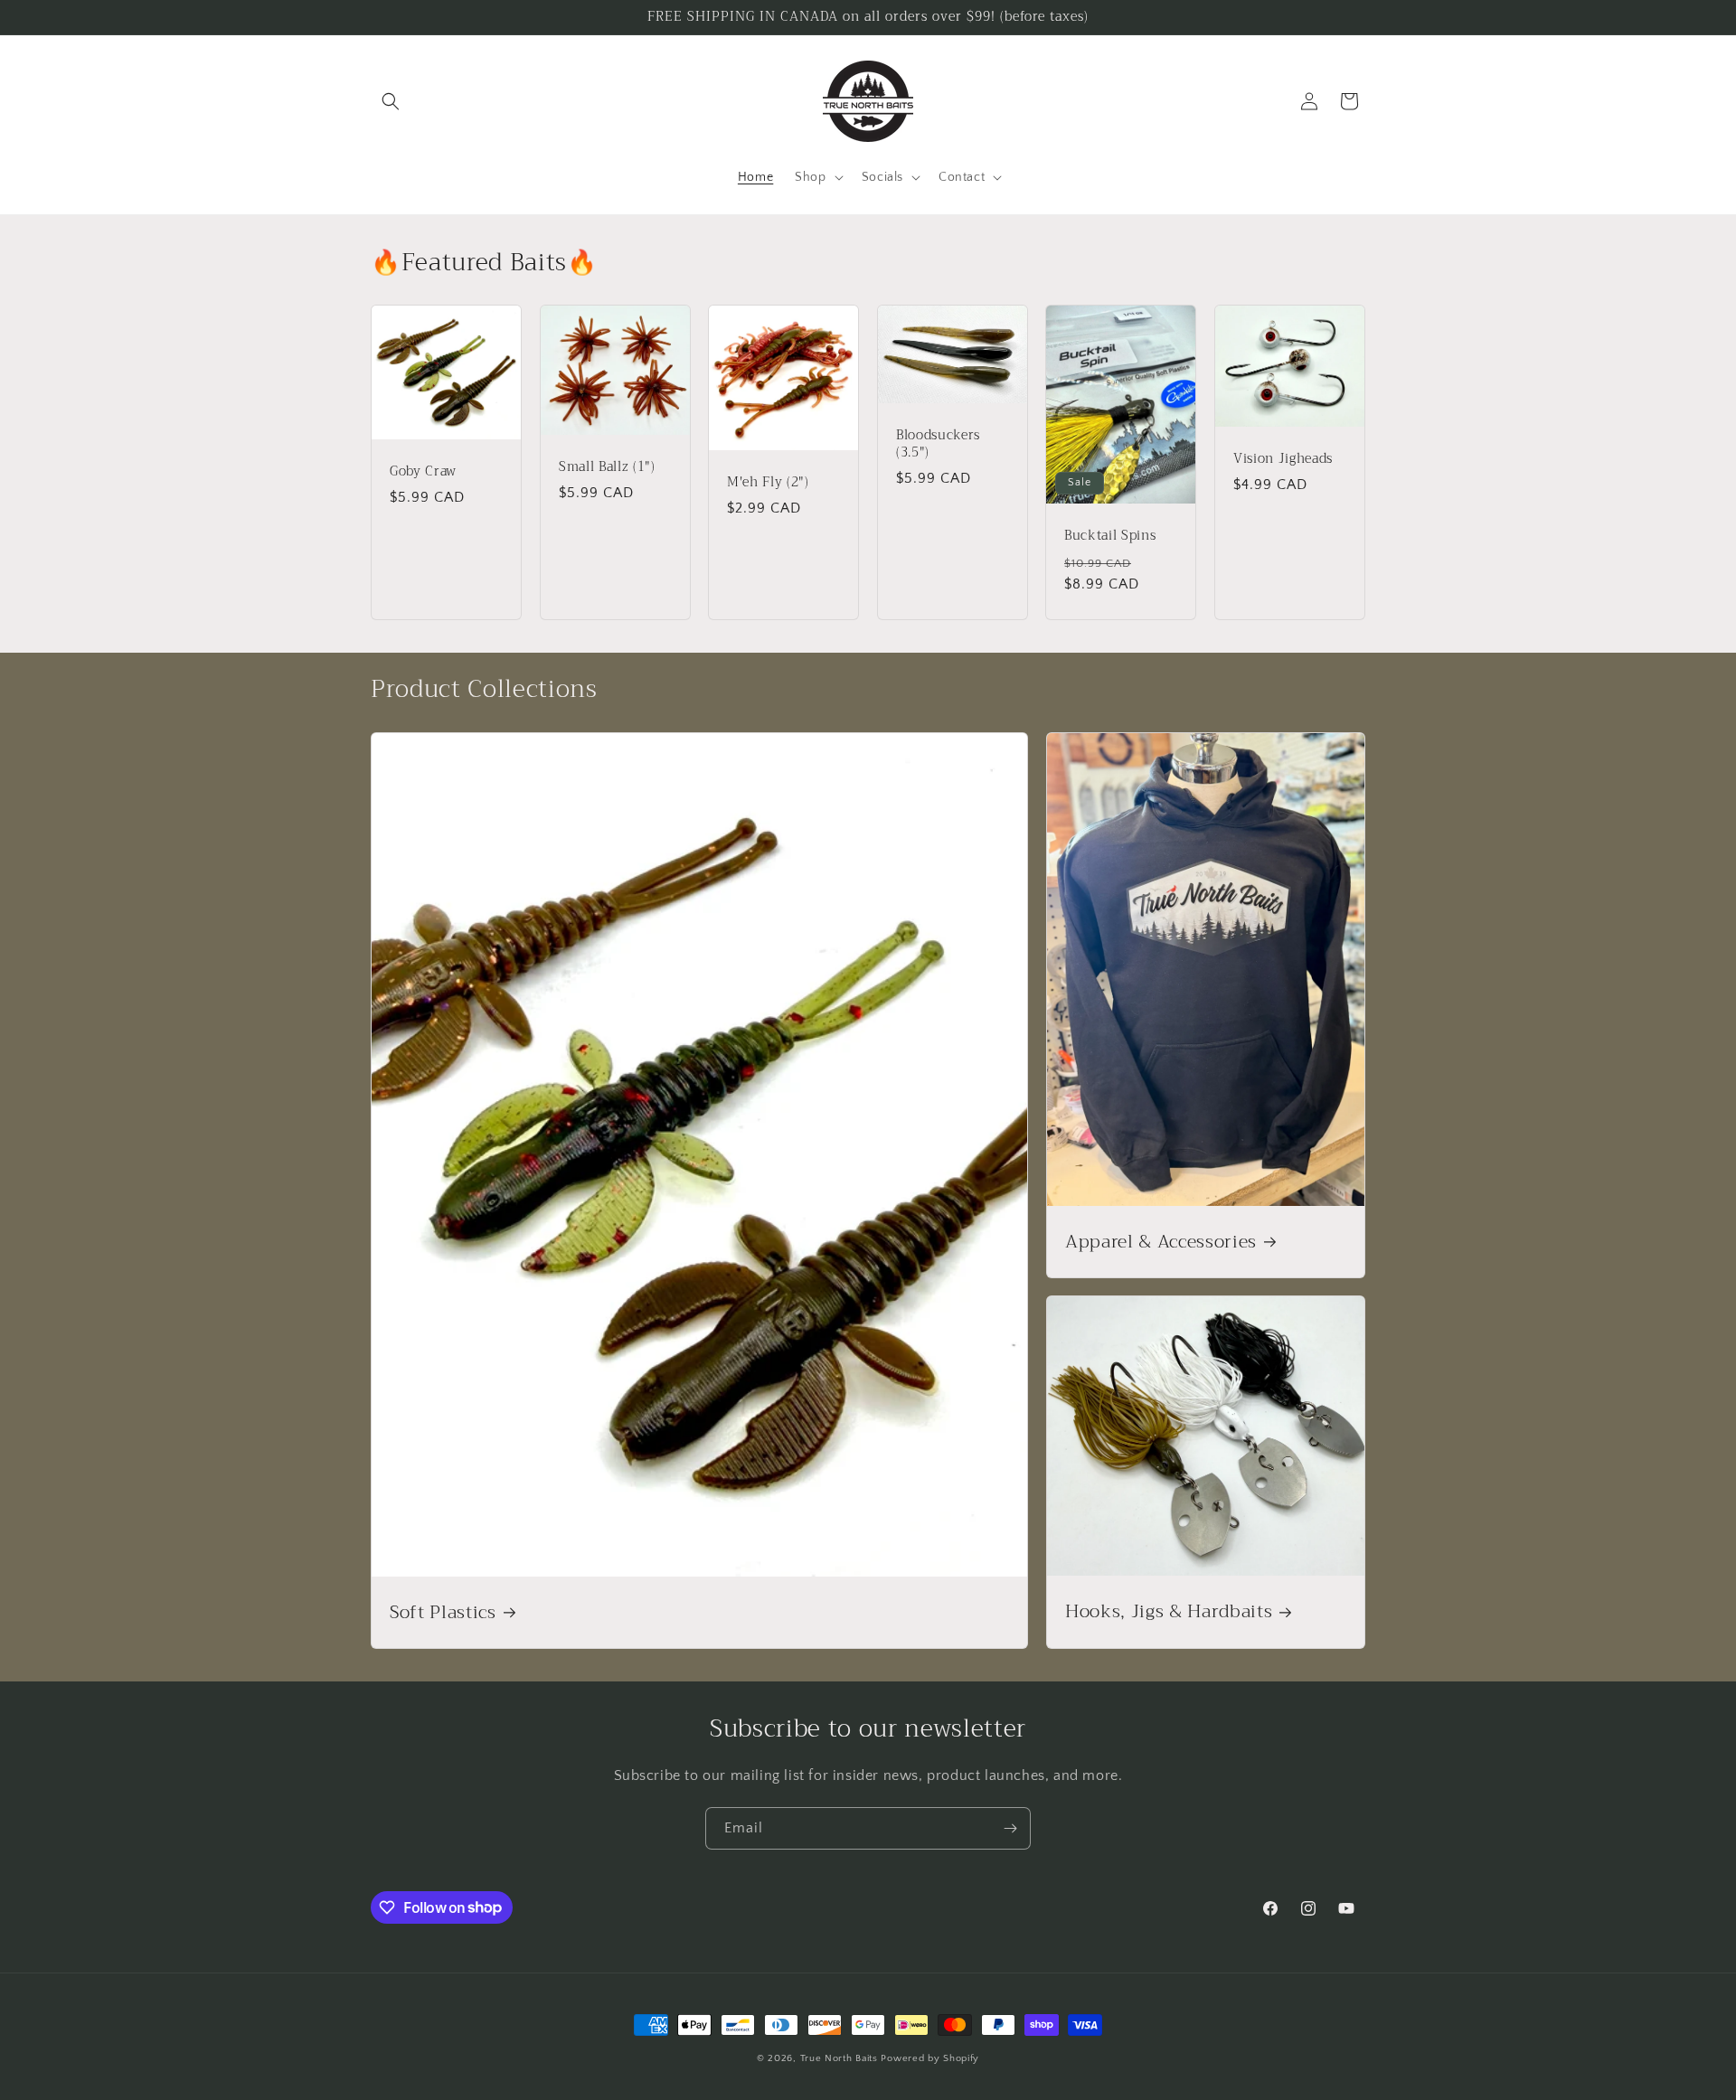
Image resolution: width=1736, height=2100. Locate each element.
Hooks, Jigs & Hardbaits (1169, 1612)
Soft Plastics (443, 1612)
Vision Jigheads (1283, 459)
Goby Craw (423, 473)
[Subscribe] (1010, 1828)
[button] (391, 101)
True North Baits (839, 2058)
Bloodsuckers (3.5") (938, 445)
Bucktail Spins (1110, 537)
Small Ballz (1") (607, 467)
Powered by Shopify (930, 2058)
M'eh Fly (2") (768, 483)
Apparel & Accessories (1161, 1241)
